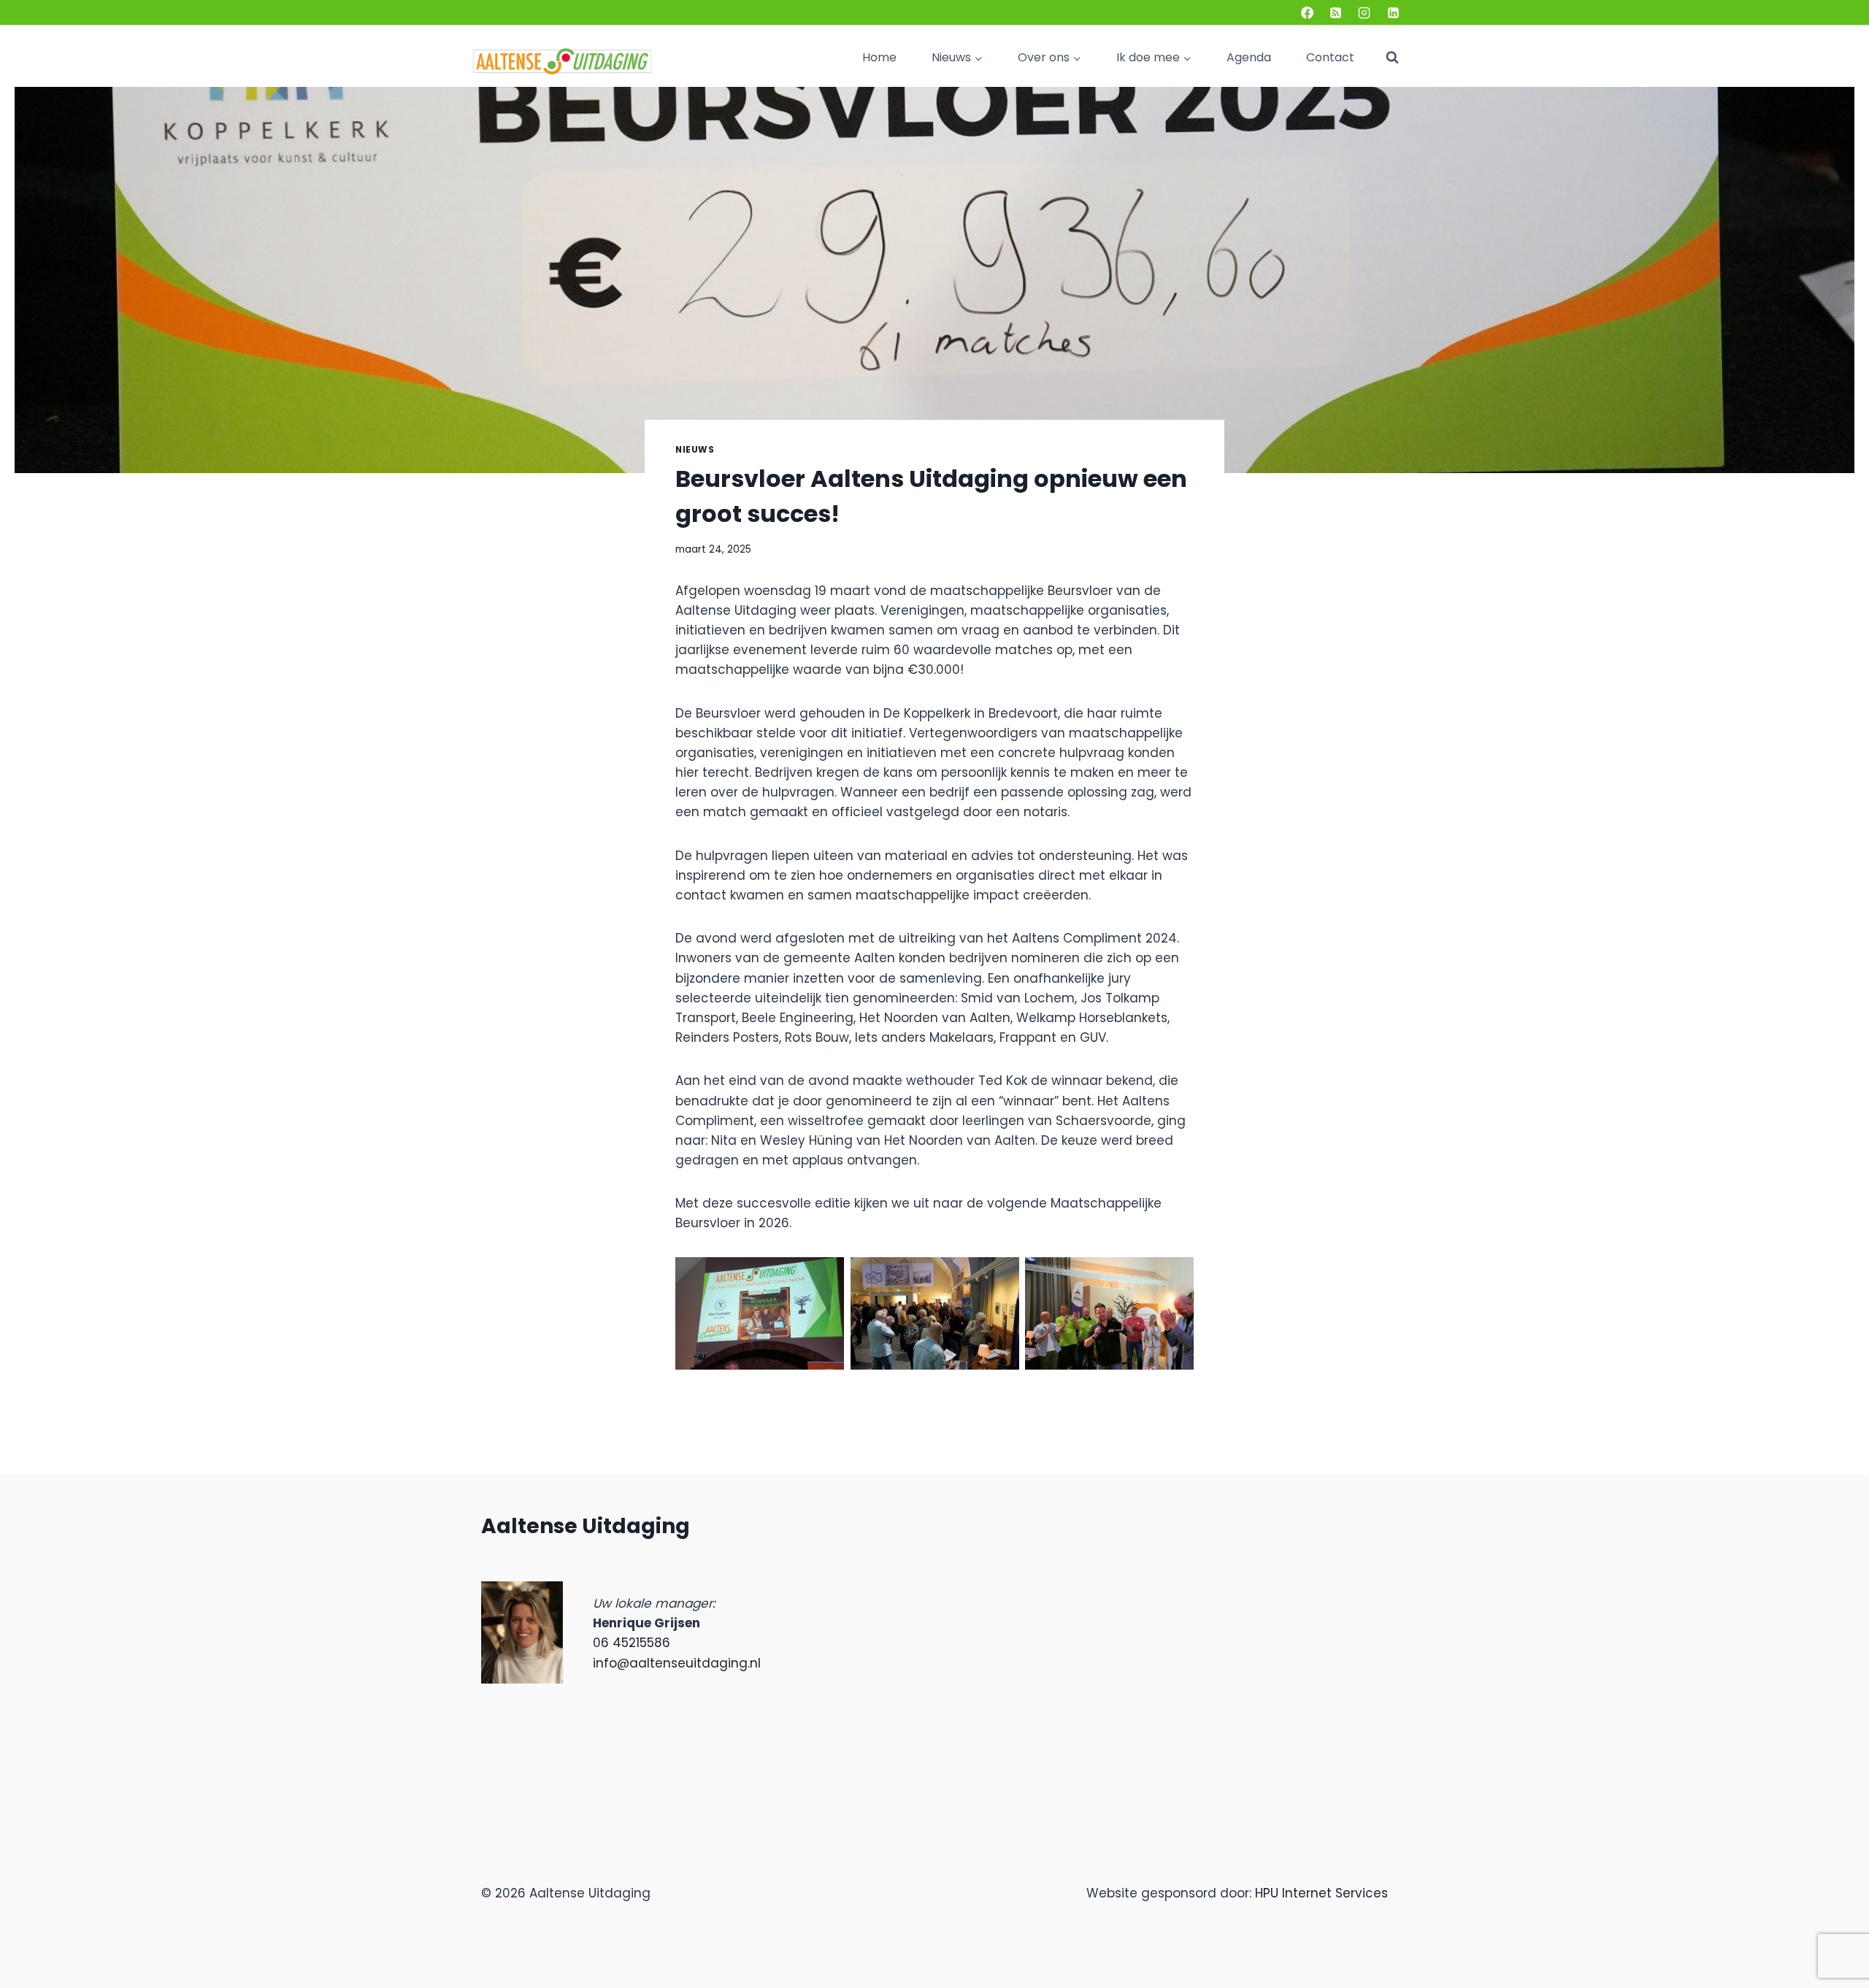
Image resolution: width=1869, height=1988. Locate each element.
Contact (1330, 57)
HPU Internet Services (1321, 1893)
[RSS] (1336, 12)
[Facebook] (1308, 12)
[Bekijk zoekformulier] (1392, 58)
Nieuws (695, 450)
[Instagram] (1365, 12)
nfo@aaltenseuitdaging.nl (678, 1663)
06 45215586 (632, 1643)
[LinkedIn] (1393, 12)
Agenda (1249, 57)
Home (879, 57)
